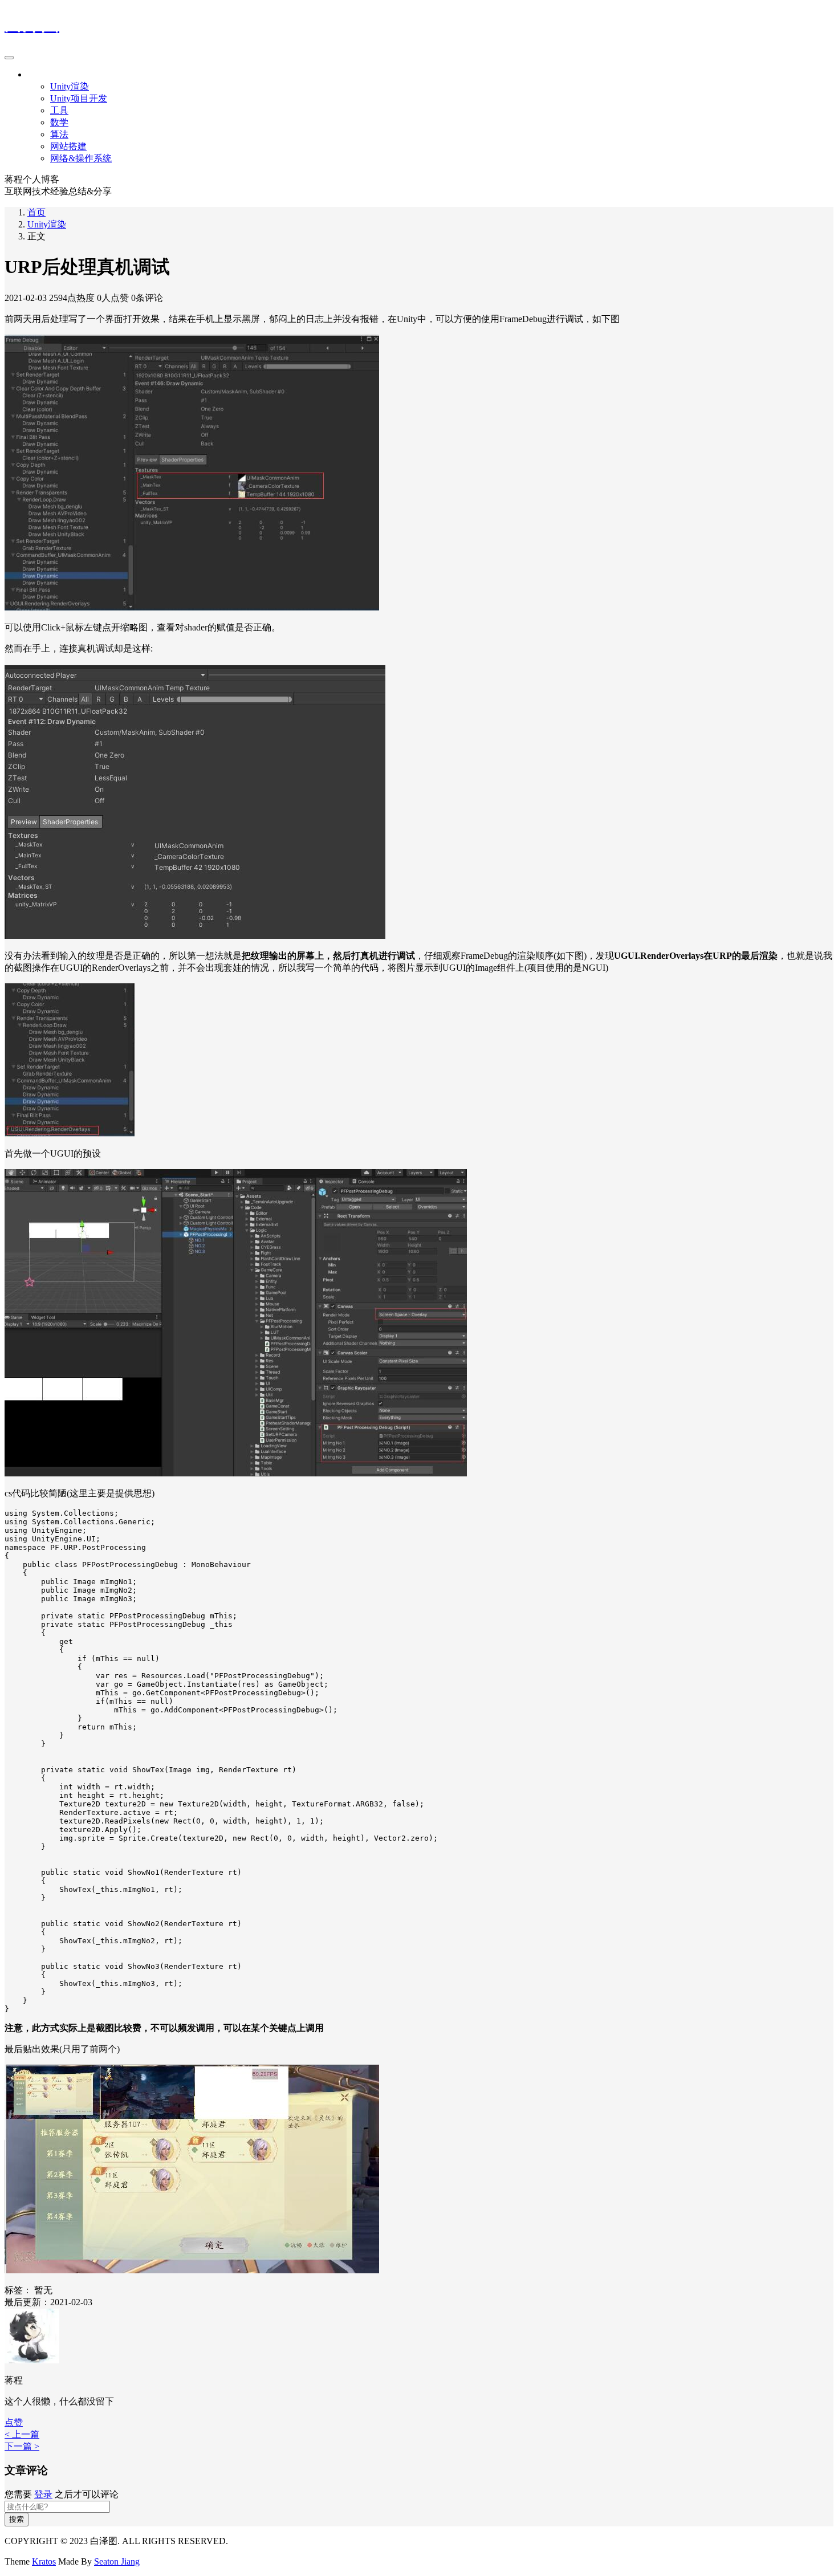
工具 (59, 110)
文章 (36, 74)
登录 (43, 2494)
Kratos (44, 2561)
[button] (14, 2422)
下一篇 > (22, 2446)
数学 (59, 122)
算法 (59, 134)
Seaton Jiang (117, 2561)
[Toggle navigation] (9, 58)
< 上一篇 (22, 2434)
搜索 (17, 2519)
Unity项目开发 (79, 98)
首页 (36, 212)
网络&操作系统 (81, 158)
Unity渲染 (70, 86)
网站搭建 (68, 146)
